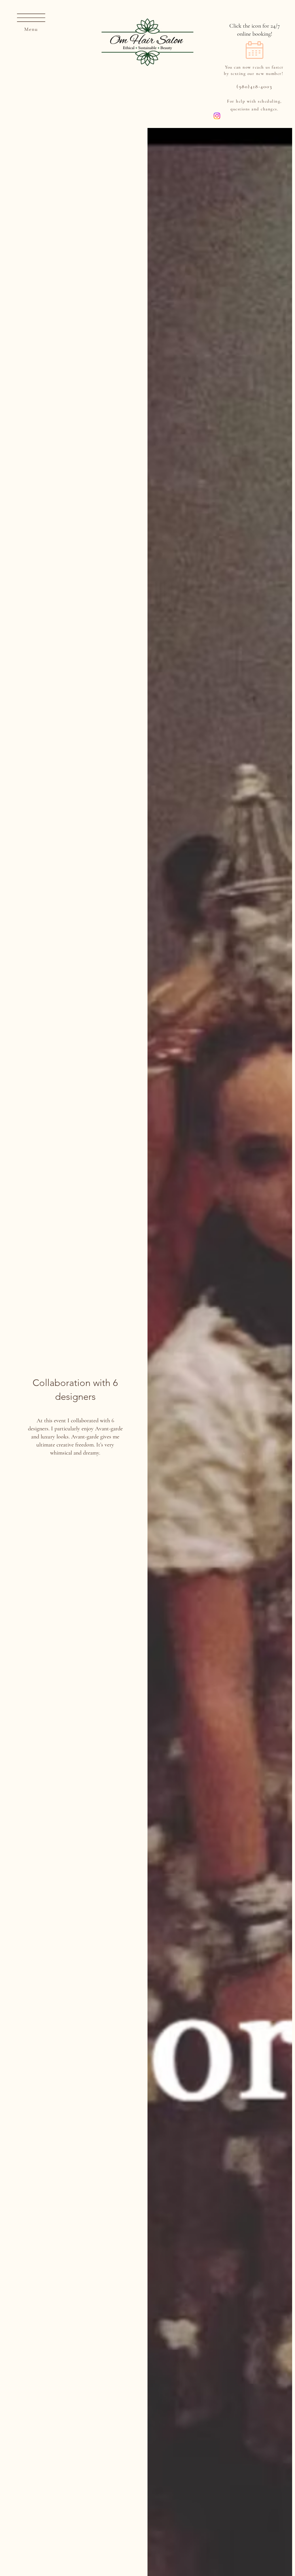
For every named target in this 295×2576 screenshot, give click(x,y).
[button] (31, 18)
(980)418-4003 (254, 86)
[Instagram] (217, 116)
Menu (31, 29)
